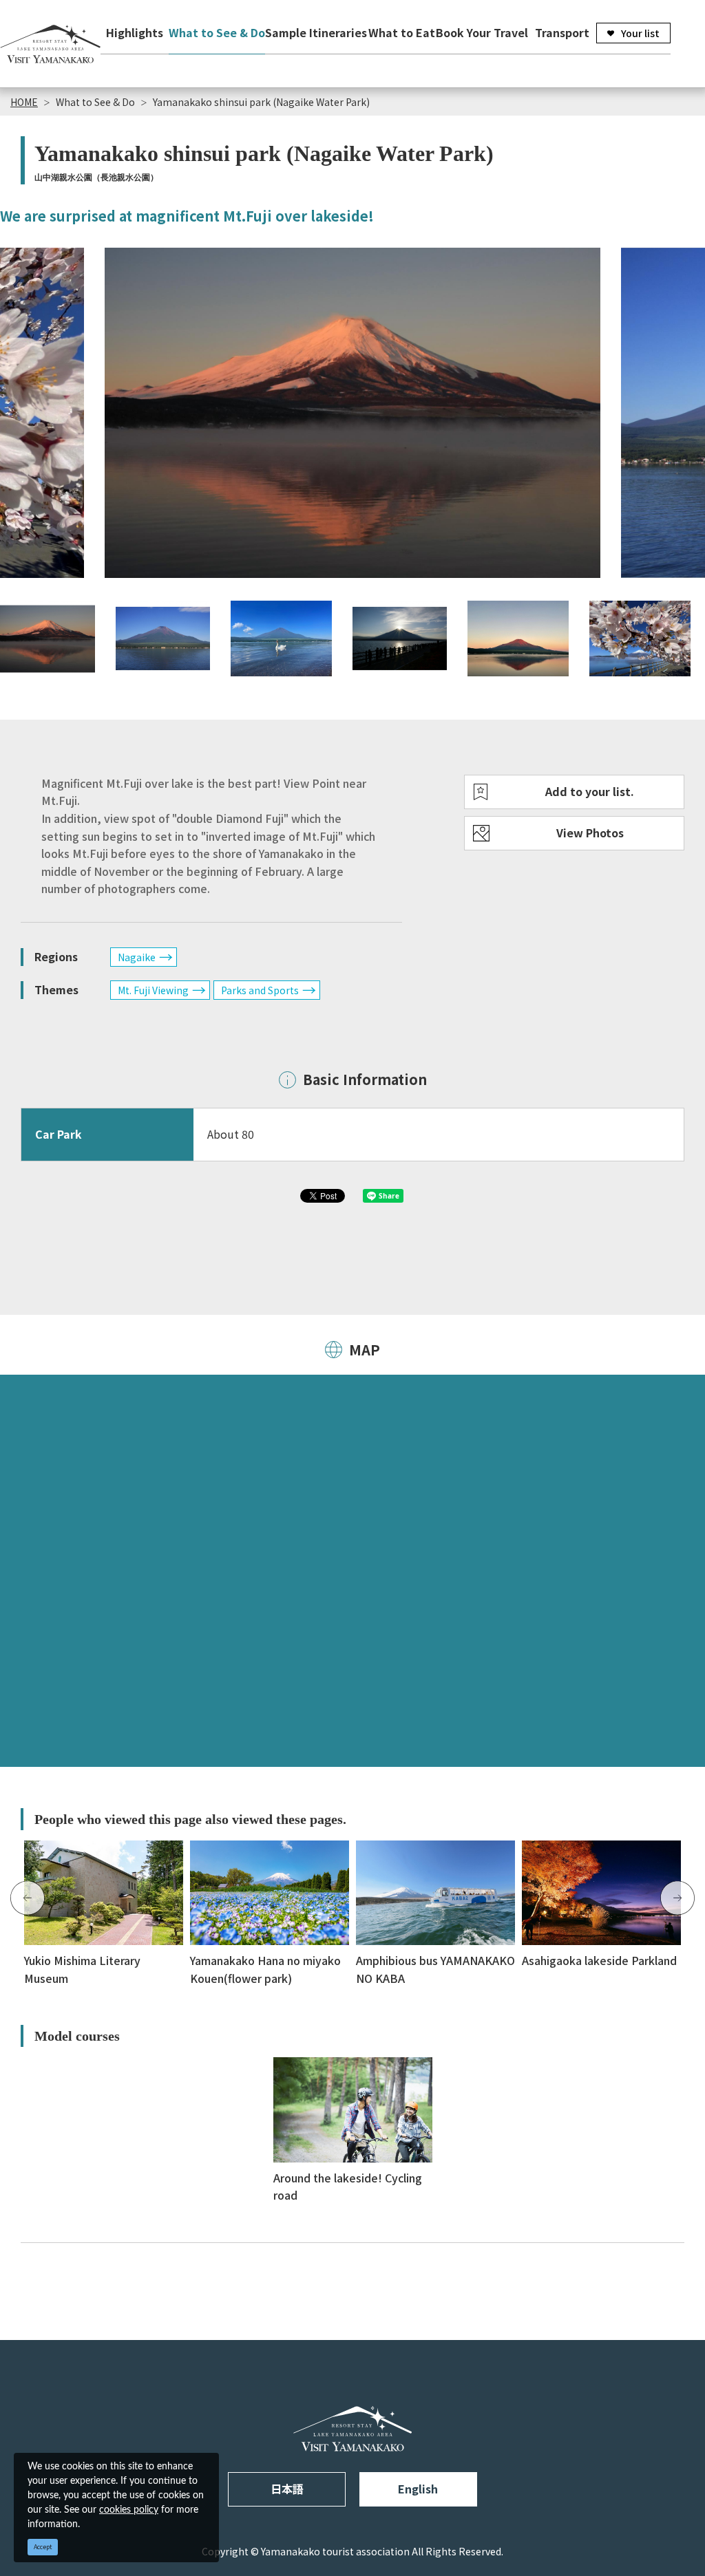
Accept (43, 2547)
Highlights (135, 32)
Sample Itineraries (316, 32)
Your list (640, 33)
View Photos (590, 833)
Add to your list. (590, 791)
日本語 (287, 2489)
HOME (24, 102)
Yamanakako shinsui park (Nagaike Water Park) (261, 102)
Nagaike (137, 957)
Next (677, 1898)
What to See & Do (217, 32)
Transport (562, 32)
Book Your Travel (482, 32)
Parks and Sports (260, 990)
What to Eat (402, 32)
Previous (28, 1898)
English (418, 2489)
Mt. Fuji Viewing (153, 990)
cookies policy (129, 2510)
